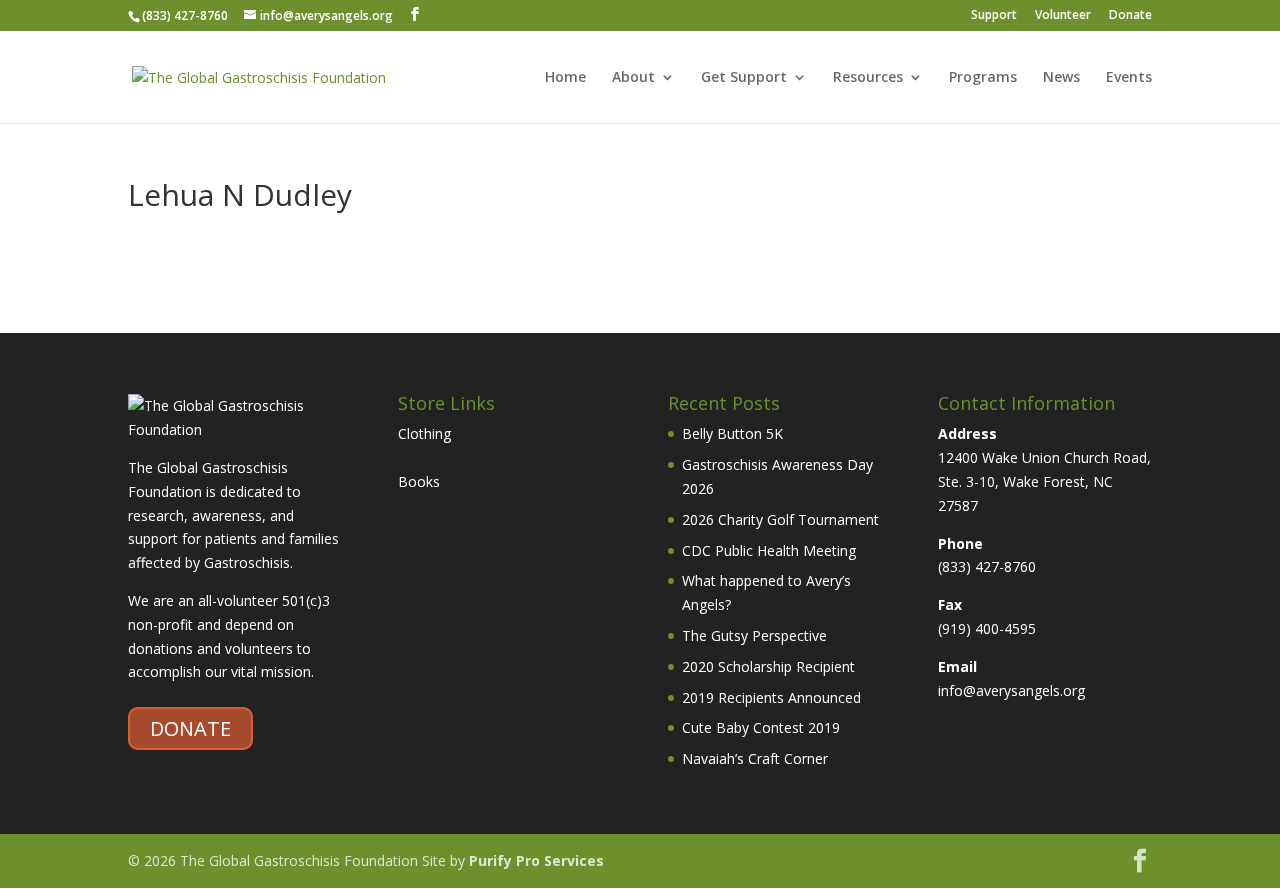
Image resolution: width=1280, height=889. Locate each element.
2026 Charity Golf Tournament (780, 519)
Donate (1130, 16)
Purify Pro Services (536, 860)
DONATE (190, 728)
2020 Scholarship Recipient (768, 666)
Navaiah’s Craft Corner (755, 758)
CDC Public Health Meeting (769, 550)
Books (419, 481)
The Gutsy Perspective (754, 635)
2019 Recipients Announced (771, 697)
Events (1129, 78)
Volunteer (1063, 16)
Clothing (424, 433)
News (1061, 78)
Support (994, 16)
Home (565, 78)
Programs (983, 78)
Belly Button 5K (732, 433)
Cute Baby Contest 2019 (761, 727)
